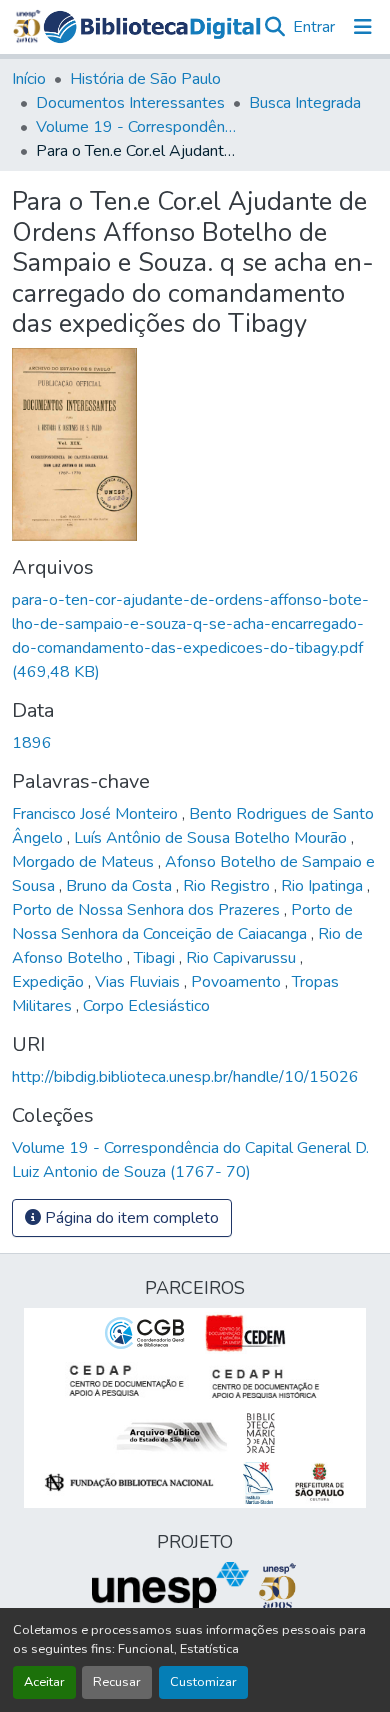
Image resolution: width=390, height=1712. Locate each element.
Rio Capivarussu (243, 958)
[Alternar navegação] (363, 27)
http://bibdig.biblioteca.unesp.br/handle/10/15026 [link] (185, 1077)
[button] (152, 27)
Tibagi (156, 958)
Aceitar (44, 1682)
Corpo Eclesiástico (146, 1006)
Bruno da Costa (121, 886)
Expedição (50, 982)
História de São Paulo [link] (145, 79)
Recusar (117, 1682)
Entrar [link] (314, 27)
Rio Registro (228, 886)
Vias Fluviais (139, 982)
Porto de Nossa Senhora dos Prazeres (148, 910)
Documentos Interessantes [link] (130, 103)
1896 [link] (32, 743)
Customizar (203, 1682)
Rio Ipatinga (324, 886)
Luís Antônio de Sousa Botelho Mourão (212, 838)
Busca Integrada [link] (305, 103)
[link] (195, 636)
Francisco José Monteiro (97, 814)
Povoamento (238, 982)
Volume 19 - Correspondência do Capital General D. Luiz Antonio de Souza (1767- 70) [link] (136, 127)
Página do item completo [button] (130, 1218)
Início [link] (29, 79)
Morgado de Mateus (85, 862)
